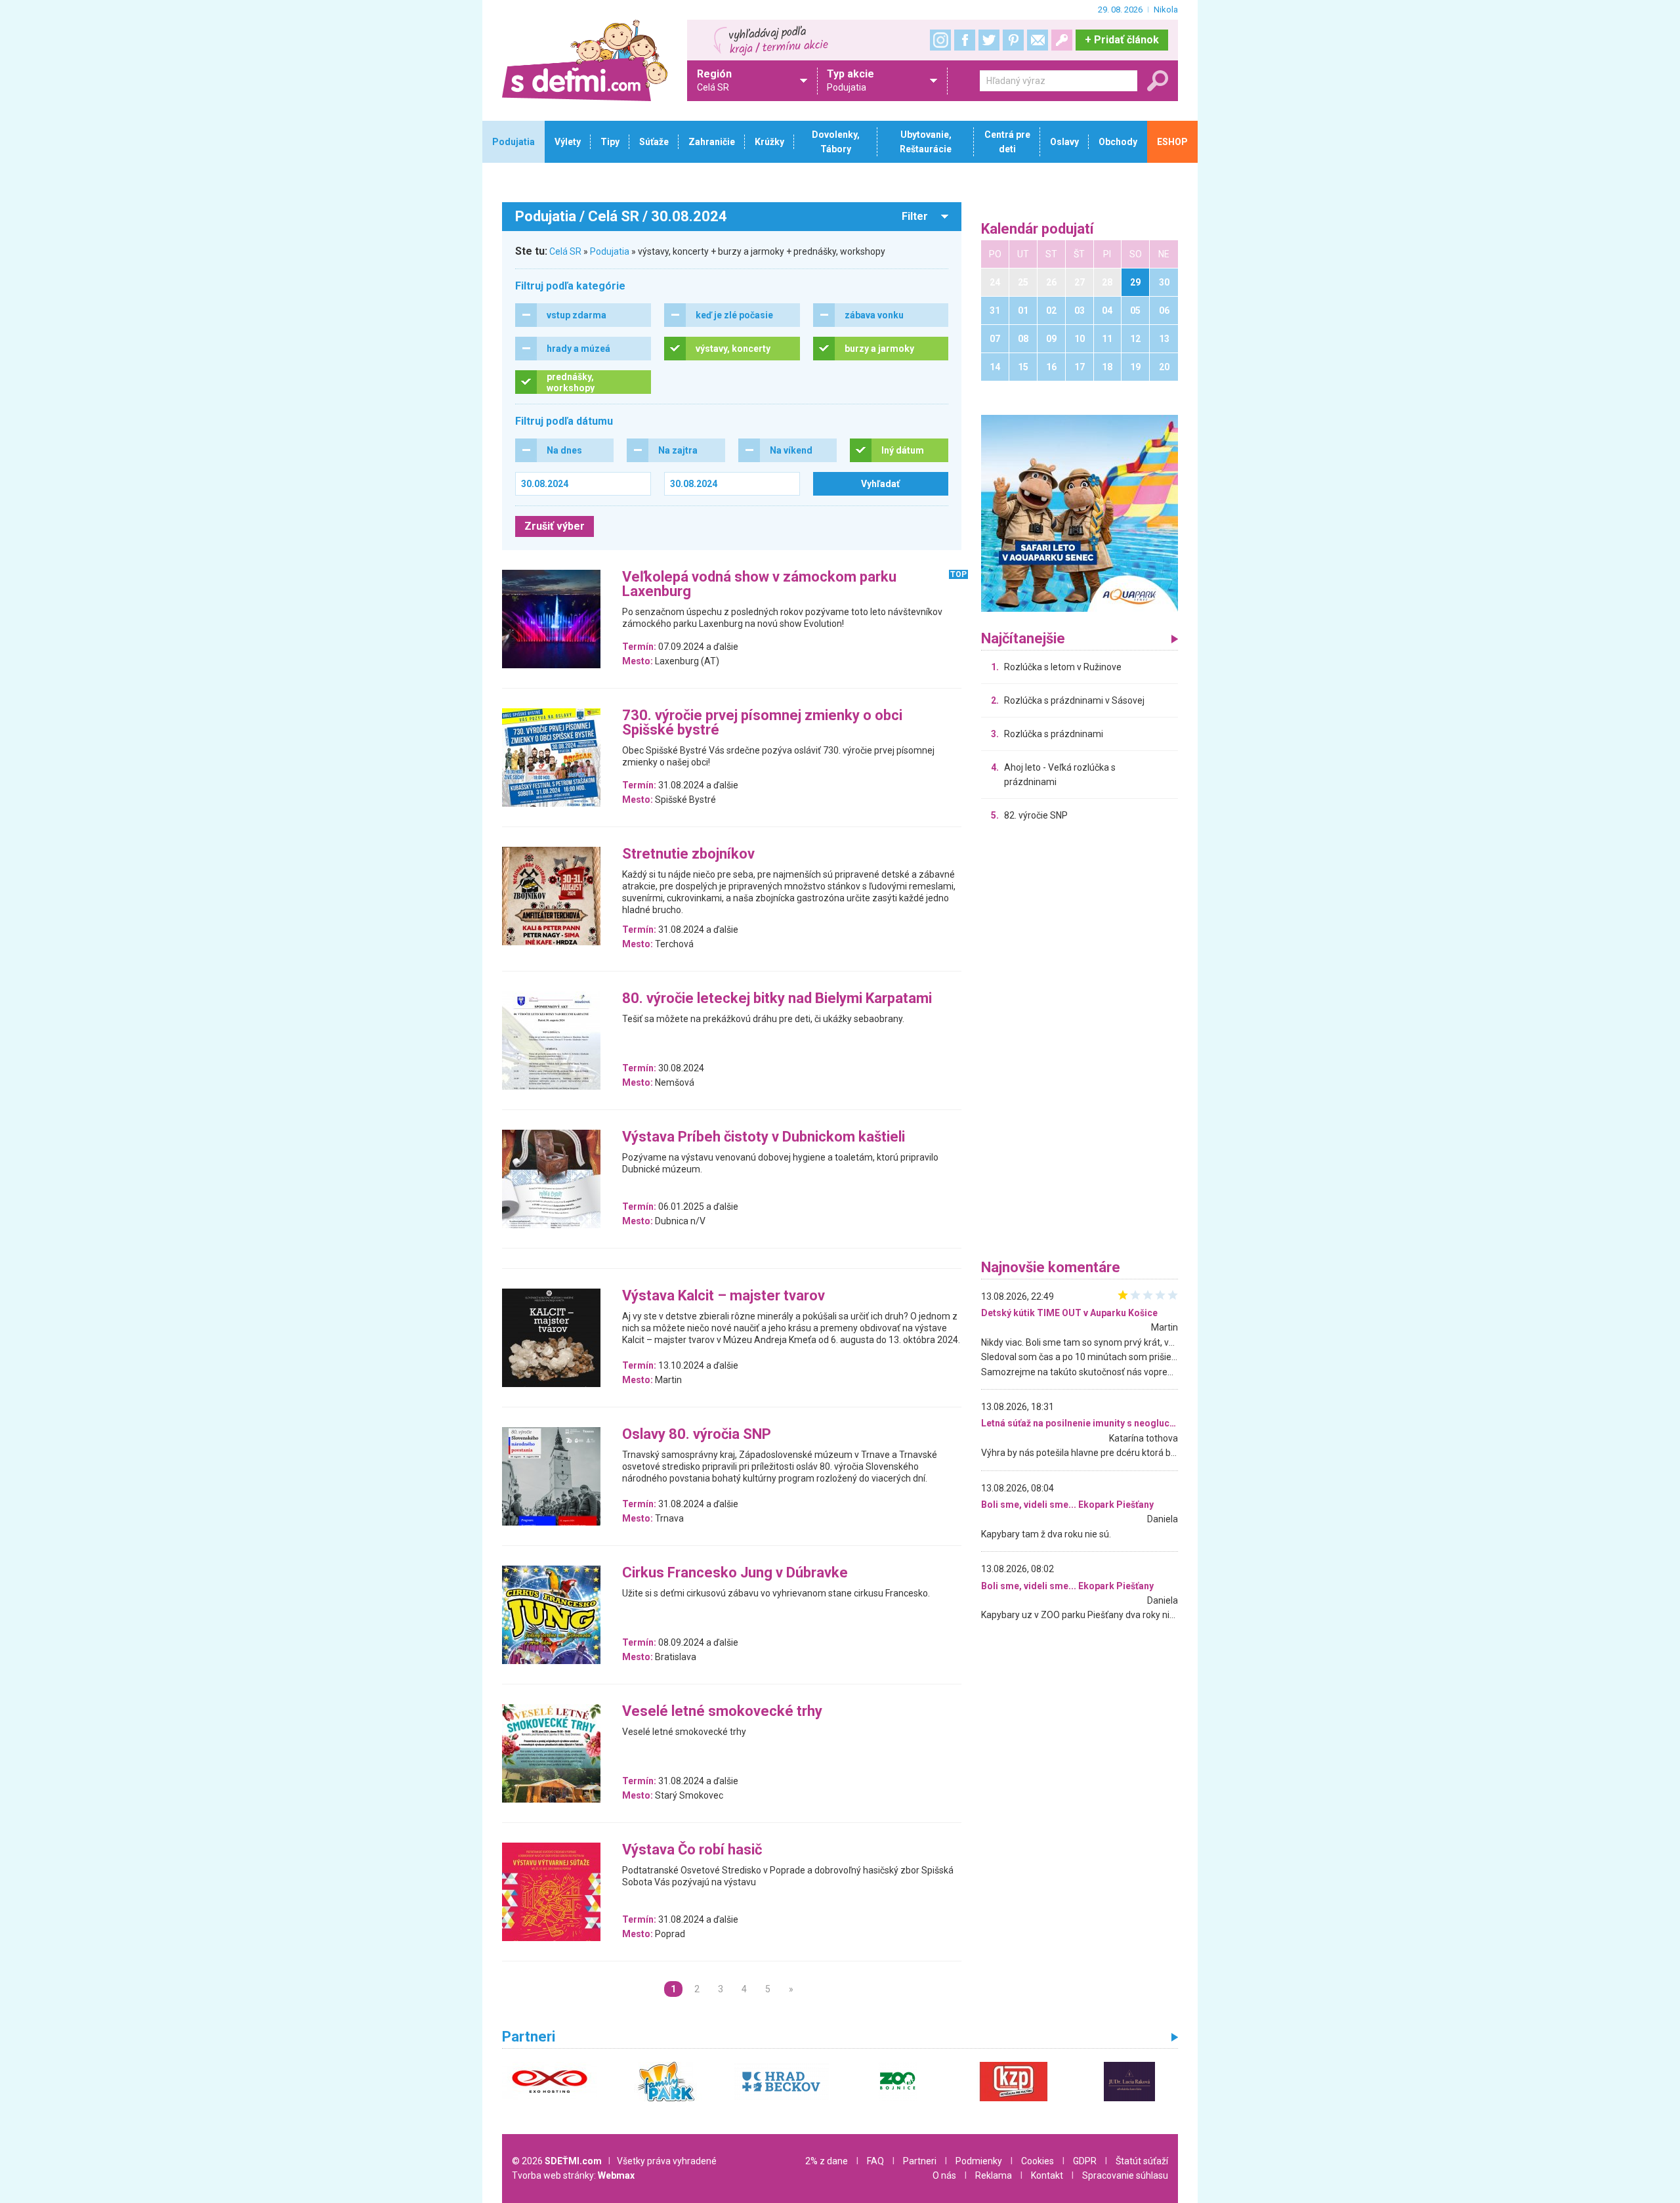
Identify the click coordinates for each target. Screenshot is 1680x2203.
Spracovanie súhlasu (1125, 2175)
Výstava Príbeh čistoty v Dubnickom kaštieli (764, 1137)
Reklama (994, 2175)
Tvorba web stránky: (573, 2175)
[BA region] (1080, 513)
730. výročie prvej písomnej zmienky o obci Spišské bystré (762, 723)
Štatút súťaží (1142, 2161)
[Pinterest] (1013, 40)
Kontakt (1047, 2175)
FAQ (875, 2161)
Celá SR (565, 251)
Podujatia (610, 251)
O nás (944, 2175)
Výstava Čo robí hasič (692, 1850)
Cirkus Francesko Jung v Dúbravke (735, 1573)
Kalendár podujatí (1038, 229)
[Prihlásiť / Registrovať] (1062, 40)
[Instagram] (940, 40)
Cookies (1038, 2161)
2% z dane (827, 2161)
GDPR (1085, 2161)
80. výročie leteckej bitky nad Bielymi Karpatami (777, 999)
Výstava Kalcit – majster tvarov (724, 1296)
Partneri (920, 2161)
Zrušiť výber (555, 526)
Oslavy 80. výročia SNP (697, 1435)
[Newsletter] (1038, 40)
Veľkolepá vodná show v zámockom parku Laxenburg (759, 585)
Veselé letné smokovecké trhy (722, 1712)
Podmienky (979, 2161)
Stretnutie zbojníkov (688, 854)
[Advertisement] (1080, 1044)
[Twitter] (989, 40)
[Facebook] (965, 40)
